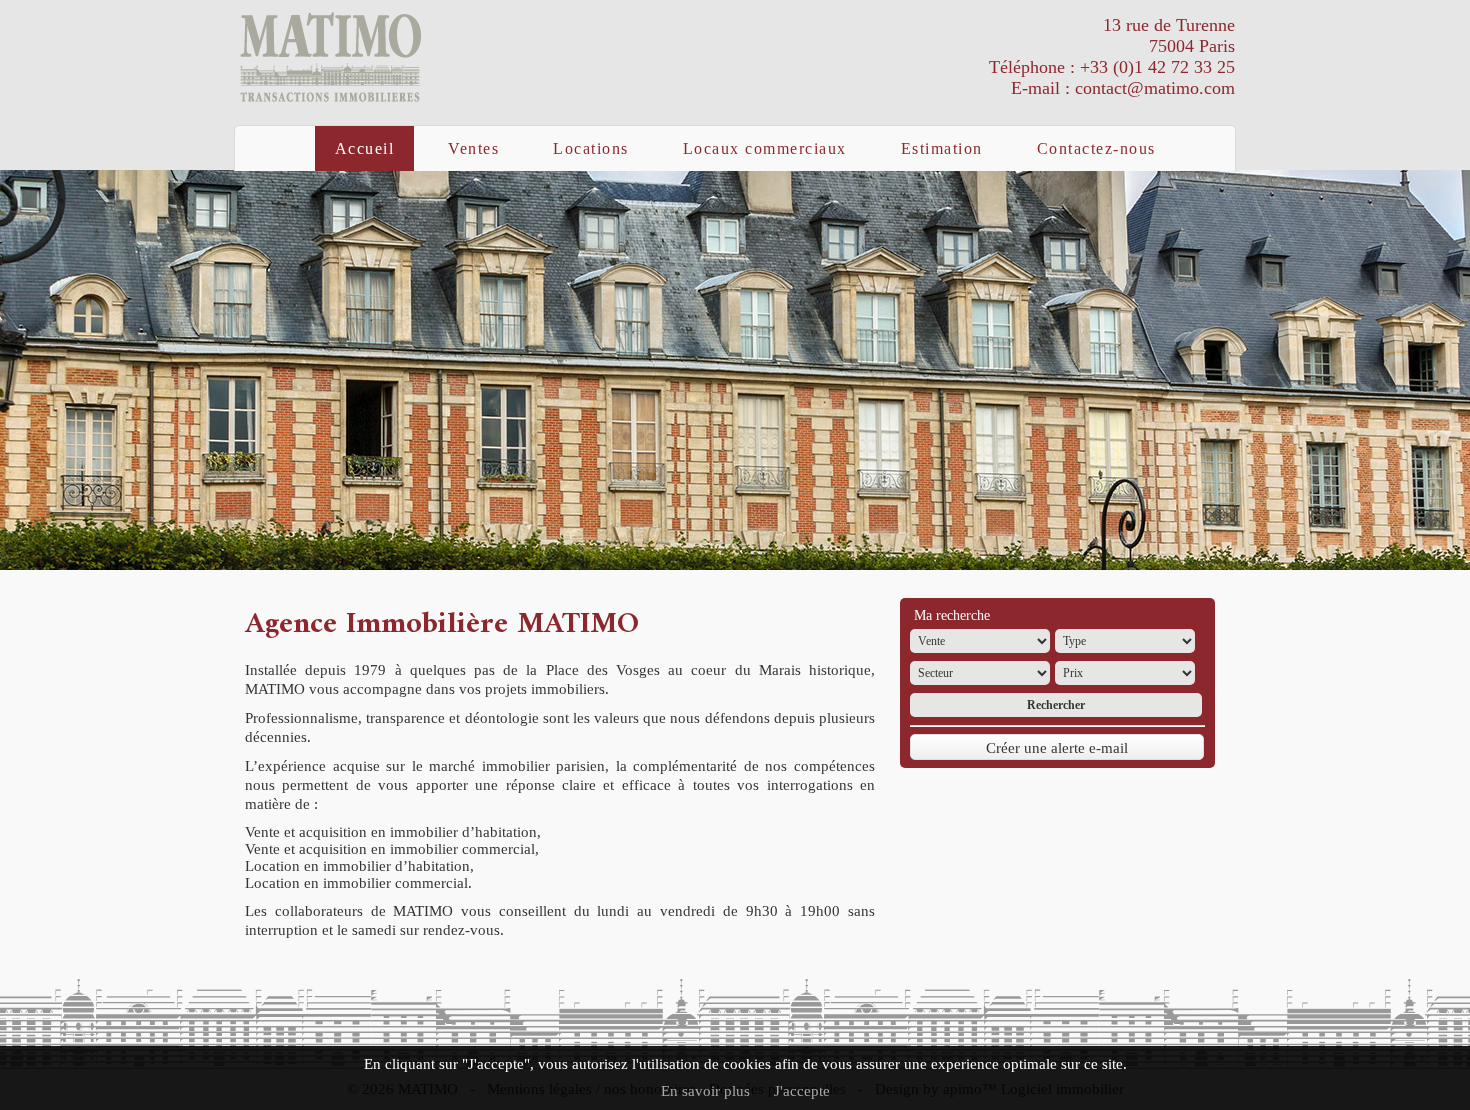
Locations (591, 148)
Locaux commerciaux (765, 148)
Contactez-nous (1096, 148)
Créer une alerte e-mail (1057, 748)
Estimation (942, 148)
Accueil (365, 148)
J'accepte (802, 1091)
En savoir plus (705, 1091)
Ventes (473, 148)
